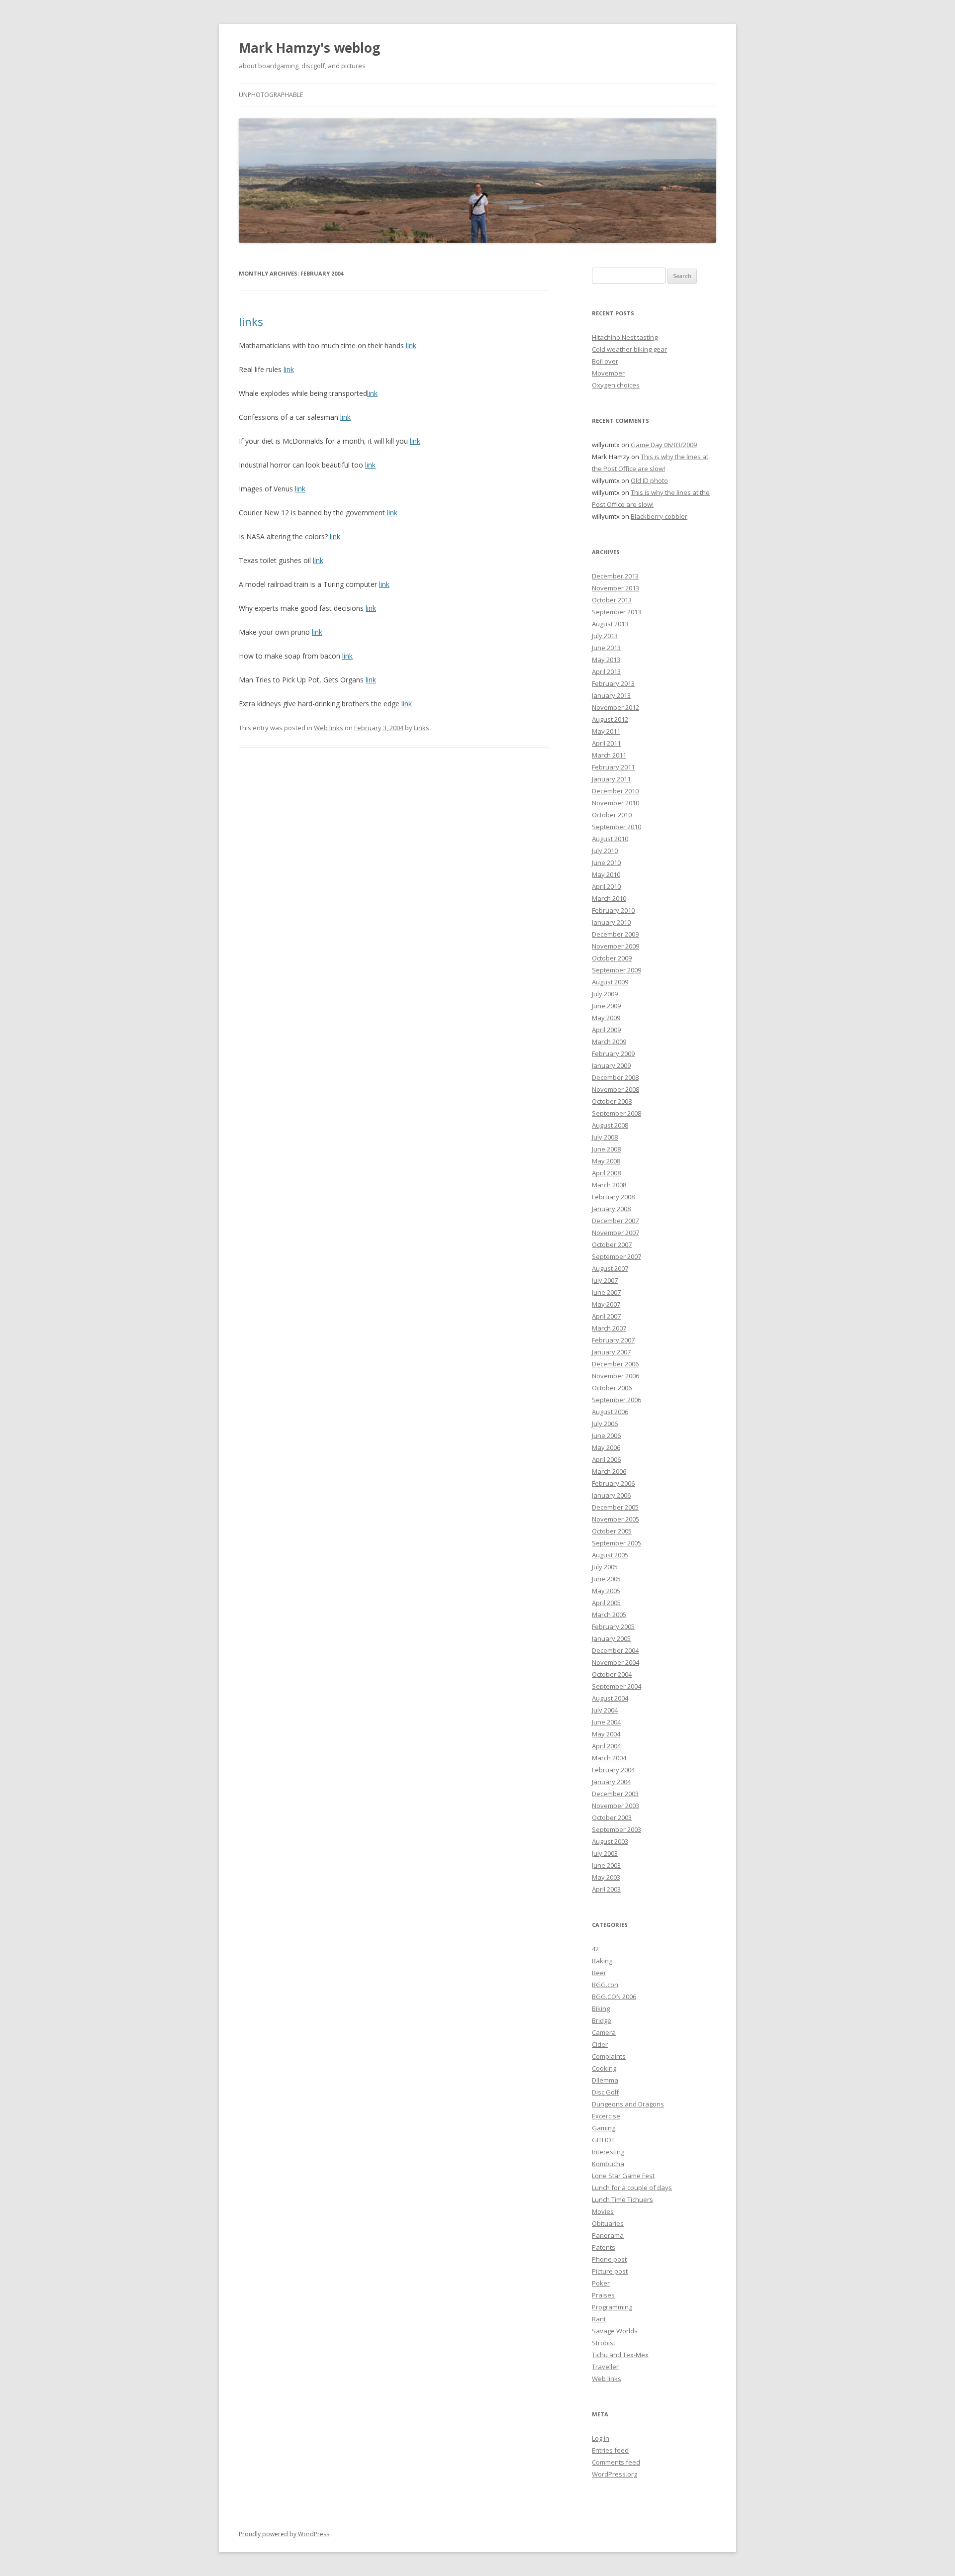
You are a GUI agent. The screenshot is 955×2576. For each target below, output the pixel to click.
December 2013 (615, 576)
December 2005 (615, 1507)
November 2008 (616, 1089)
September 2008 (617, 1113)
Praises (603, 2295)
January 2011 (611, 779)
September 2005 (617, 1543)
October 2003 (612, 1817)
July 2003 (605, 1853)
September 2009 (617, 970)
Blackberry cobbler (659, 516)
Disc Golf (605, 2092)
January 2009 (611, 1065)
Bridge (602, 2020)
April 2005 (606, 1603)
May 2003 (606, 1877)
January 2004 (611, 1782)
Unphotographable (271, 95)
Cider (600, 2044)
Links (422, 728)
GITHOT (603, 2140)
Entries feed (610, 2450)
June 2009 (606, 1006)
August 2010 (610, 839)
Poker (601, 2283)
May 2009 (606, 1018)
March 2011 (609, 755)
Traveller (605, 2367)
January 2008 (611, 1209)
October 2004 (612, 1674)
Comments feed (616, 2462)
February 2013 (613, 683)
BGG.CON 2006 (614, 1997)
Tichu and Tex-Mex (620, 2355)
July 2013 (605, 636)
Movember (608, 373)
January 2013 (611, 695)
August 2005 (610, 1555)
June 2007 (606, 1292)
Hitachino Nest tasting (625, 337)
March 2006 (609, 1471)
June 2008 (606, 1149)
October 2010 (612, 815)
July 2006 (605, 1424)
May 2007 (606, 1304)
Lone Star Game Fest (623, 2176)
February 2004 (613, 1770)
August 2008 (610, 1125)
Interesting (608, 2152)
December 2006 (615, 1364)
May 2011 (606, 731)
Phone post (609, 2259)
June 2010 (606, 862)
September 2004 (617, 1686)
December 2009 (615, 934)
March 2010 (609, 898)
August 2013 (610, 624)
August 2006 (610, 1412)
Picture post (610, 2271)
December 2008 (615, 1077)
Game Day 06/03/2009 (664, 445)
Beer (599, 1973)
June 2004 (606, 1722)
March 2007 (609, 1328)
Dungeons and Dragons (628, 2104)
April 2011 (606, 743)
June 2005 (606, 1579)
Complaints (609, 2056)
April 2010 (606, 886)
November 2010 (616, 803)
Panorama (608, 2235)
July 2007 (605, 1280)
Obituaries (608, 2223)
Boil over (605, 361)
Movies (603, 2211)
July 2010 (605, 851)
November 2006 (616, 1376)
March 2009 (609, 1042)
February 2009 (613, 1053)
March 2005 (609, 1615)
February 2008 (613, 1197)
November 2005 (616, 1519)
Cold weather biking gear (629, 349)
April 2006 (606, 1459)
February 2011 (613, 767)
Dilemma (605, 2080)
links (251, 321)
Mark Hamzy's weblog (309, 48)
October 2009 (612, 958)
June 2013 (606, 648)
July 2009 (605, 994)
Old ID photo (649, 480)
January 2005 (611, 1638)
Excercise (606, 2116)
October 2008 (612, 1101)
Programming (612, 2307)
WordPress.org (615, 2474)
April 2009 (606, 1030)
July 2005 (605, 1567)
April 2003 (606, 1889)
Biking (601, 2008)
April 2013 (606, 671)
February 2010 (613, 910)
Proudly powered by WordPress (284, 2534)
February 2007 (613, 1340)
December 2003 (615, 1794)
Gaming (604, 2128)
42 (595, 1949)
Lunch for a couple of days (632, 2188)
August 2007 (610, 1268)
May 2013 (606, 660)
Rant (599, 2319)
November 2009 (616, 946)
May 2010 (606, 874)
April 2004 (606, 1746)
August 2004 (610, 1698)
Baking (602, 1961)
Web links (329, 728)
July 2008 (605, 1137)
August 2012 (610, 719)
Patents (604, 2247)
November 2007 (616, 1233)
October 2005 (612, 1531)
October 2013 (612, 600)
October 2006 (612, 1388)
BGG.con (605, 1985)
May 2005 (606, 1591)
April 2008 (606, 1173)
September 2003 (617, 1829)
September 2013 (617, 612)
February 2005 (613, 1626)
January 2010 (611, 922)
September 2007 (617, 1256)
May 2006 (606, 1447)
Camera (604, 2032)
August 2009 (610, 982)
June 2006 (606, 1435)
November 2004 (616, 1662)
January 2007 (611, 1352)
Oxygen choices (616, 385)
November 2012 (616, 707)
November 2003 (616, 1806)
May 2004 (606, 1734)
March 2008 (609, 1185)
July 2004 (605, 1710)
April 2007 (606, 1316)
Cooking (604, 2068)
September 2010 (617, 827)
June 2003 (606, 1865)
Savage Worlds (615, 2331)
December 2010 (615, 791)
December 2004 (615, 1650)
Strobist (604, 2343)
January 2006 (611, 1495)
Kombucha (608, 2164)
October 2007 (612, 1244)
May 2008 (606, 1161)
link (411, 345)
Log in (601, 2438)
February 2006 (613, 1483)
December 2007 (615, 1221)
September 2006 (617, 1400)
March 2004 (609, 1758)
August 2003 (610, 1841)
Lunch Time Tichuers (622, 2199)
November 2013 (616, 588)
